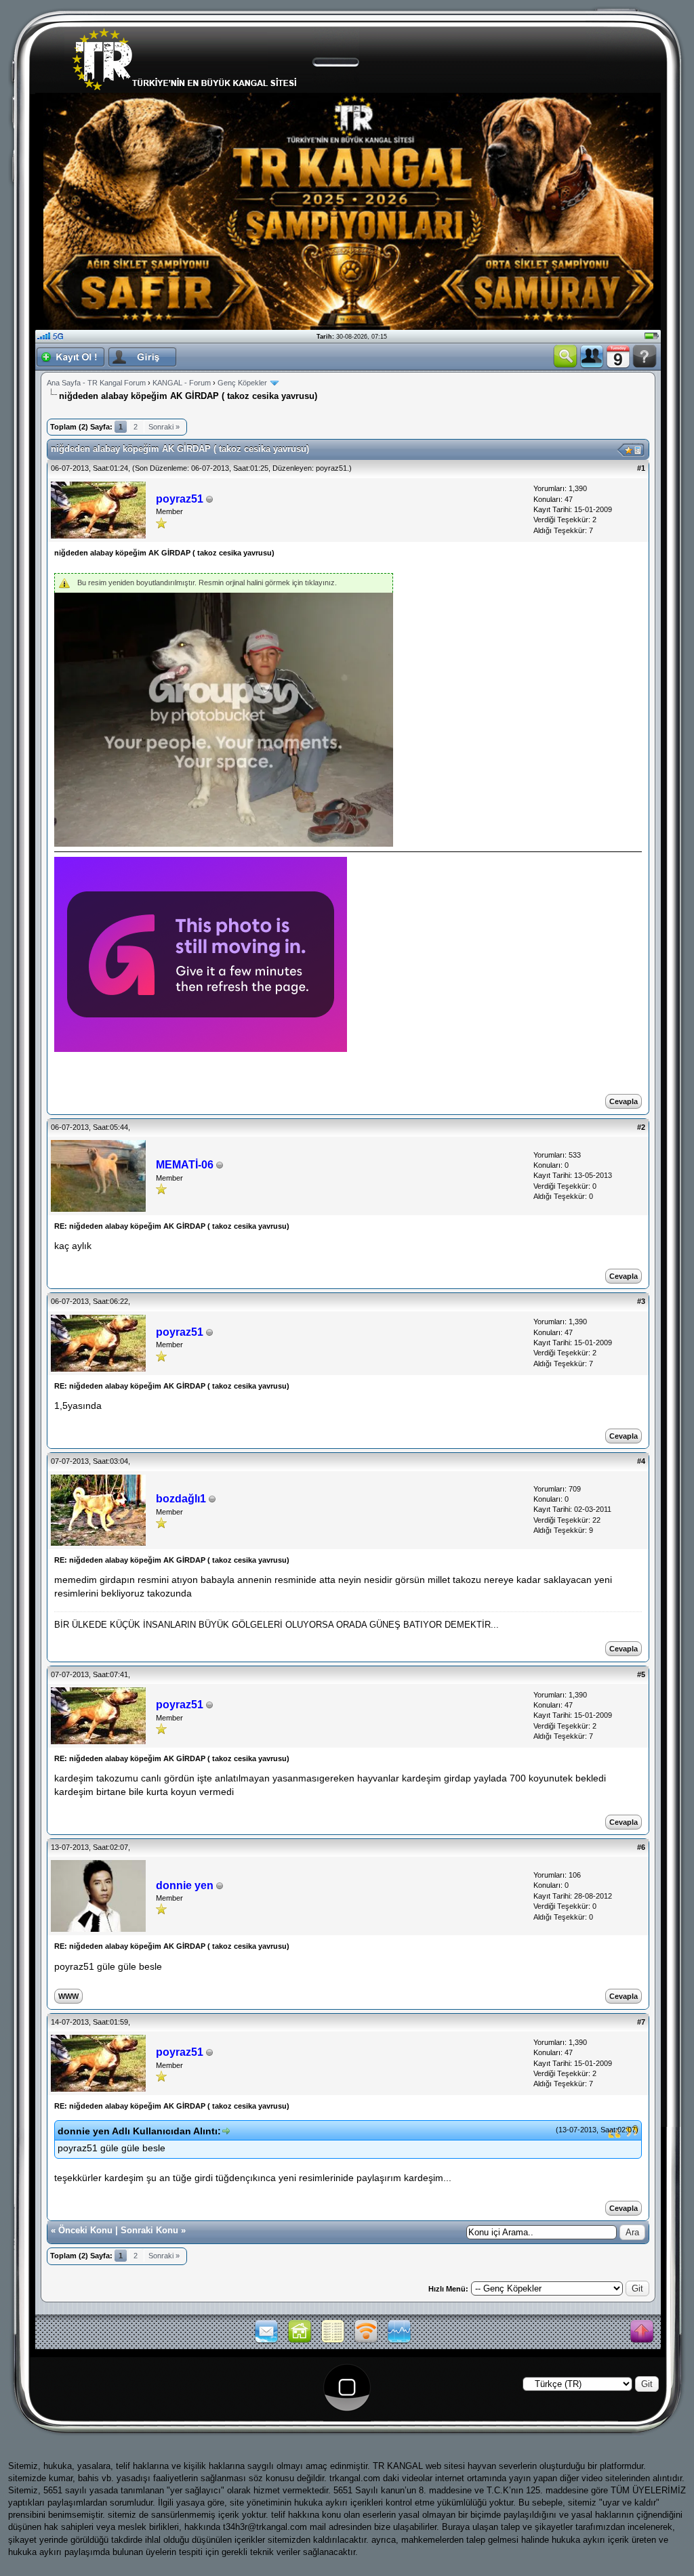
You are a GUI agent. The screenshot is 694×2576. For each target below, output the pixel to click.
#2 (641, 1127)
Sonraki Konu (149, 2230)
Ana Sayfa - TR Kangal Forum (96, 383)
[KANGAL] (300, 2342)
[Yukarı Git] (642, 2332)
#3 (641, 1301)
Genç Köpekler (242, 383)
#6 (641, 1847)
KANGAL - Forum (182, 383)
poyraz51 (331, 468)
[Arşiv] (333, 2342)
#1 (641, 468)
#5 (641, 1674)
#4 (641, 1461)
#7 (641, 2022)
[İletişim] (266, 2342)
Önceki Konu (85, 2230)
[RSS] (366, 2342)
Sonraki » (164, 427)
